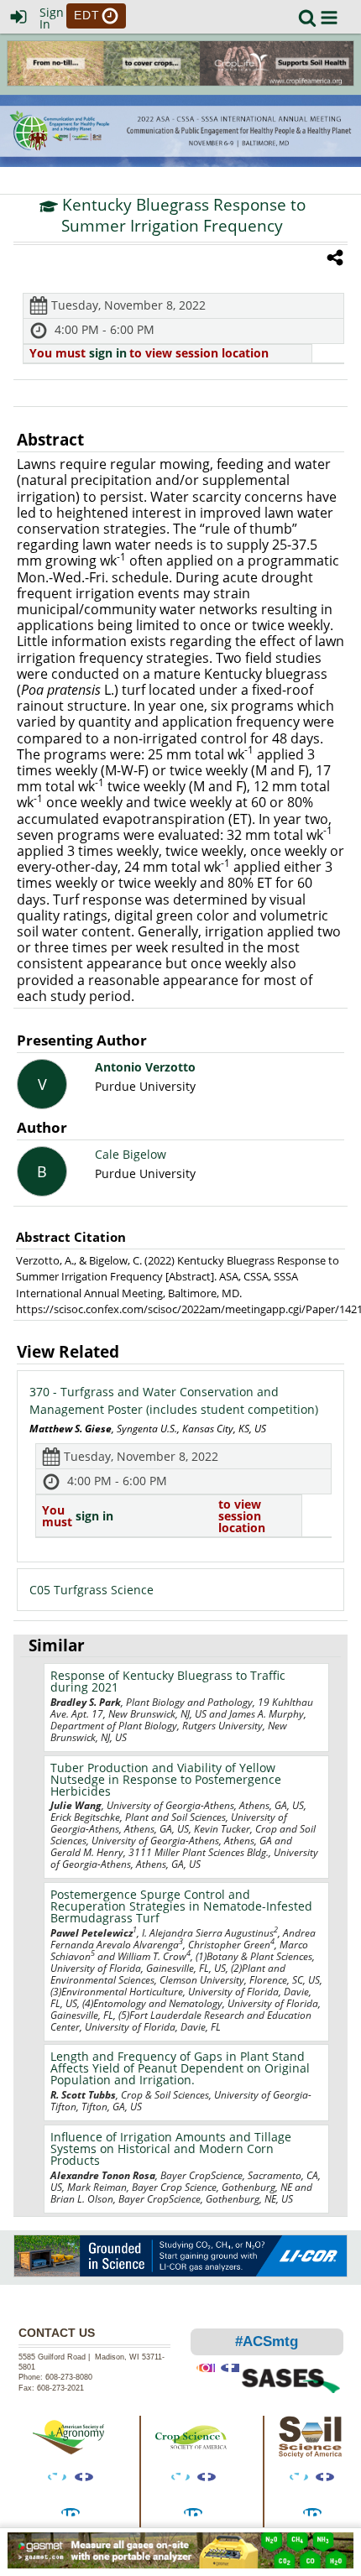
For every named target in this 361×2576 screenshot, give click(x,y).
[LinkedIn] (71, 2512)
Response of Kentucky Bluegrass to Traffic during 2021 (168, 1681)
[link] (307, 18)
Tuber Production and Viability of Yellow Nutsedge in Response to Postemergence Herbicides (166, 1779)
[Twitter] (57, 2477)
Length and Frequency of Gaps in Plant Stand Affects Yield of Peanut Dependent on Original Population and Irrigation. (180, 2068)
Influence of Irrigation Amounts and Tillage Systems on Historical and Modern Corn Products (171, 2148)
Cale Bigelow (131, 1154)
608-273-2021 (60, 2388)
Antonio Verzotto (145, 1067)
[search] (307, 16)
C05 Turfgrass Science (92, 1590)
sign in (108, 353)
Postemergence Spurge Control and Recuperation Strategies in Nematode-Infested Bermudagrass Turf (181, 1906)
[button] (329, 18)
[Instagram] (206, 2368)
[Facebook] (84, 2477)
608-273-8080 (70, 2377)
